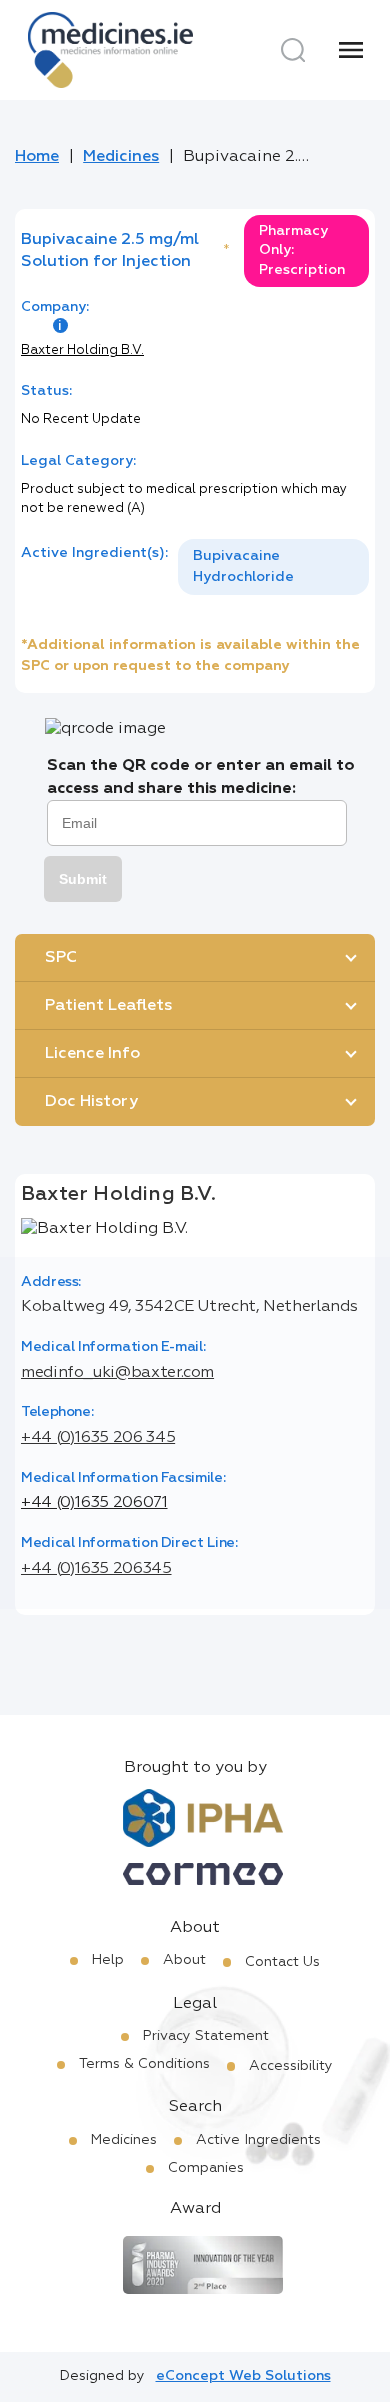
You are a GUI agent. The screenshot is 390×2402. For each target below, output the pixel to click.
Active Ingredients (258, 2140)
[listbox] (273, 567)
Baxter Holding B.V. (82, 350)
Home (37, 157)
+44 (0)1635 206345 (96, 1569)
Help (108, 1960)
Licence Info (92, 1054)
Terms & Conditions (144, 2064)
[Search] (293, 50)
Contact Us (282, 1962)
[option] (273, 567)
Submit (83, 879)
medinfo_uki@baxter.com (117, 1373)
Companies (206, 2168)
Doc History (91, 1102)
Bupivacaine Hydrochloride (243, 566)
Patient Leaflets (108, 1006)
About (184, 1960)
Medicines (121, 157)
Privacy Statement (206, 2036)
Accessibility (291, 2066)
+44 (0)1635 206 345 (98, 1438)
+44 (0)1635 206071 (94, 1503)
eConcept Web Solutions (243, 2376)
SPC (61, 958)
